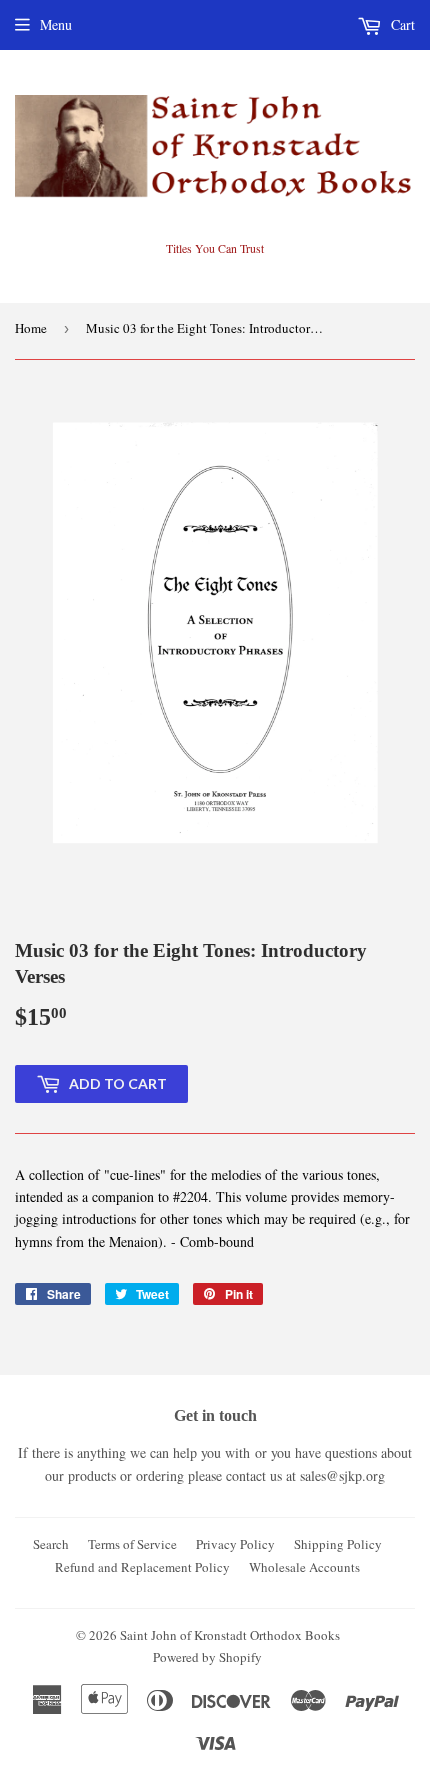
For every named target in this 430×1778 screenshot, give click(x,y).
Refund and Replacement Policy (142, 1567)
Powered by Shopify (207, 1657)
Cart (401, 24)
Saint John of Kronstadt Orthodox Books (230, 1635)
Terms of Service (132, 1544)
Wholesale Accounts (304, 1567)
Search (51, 1544)
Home (31, 328)
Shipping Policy (338, 1544)
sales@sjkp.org (342, 1475)
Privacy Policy (235, 1544)
